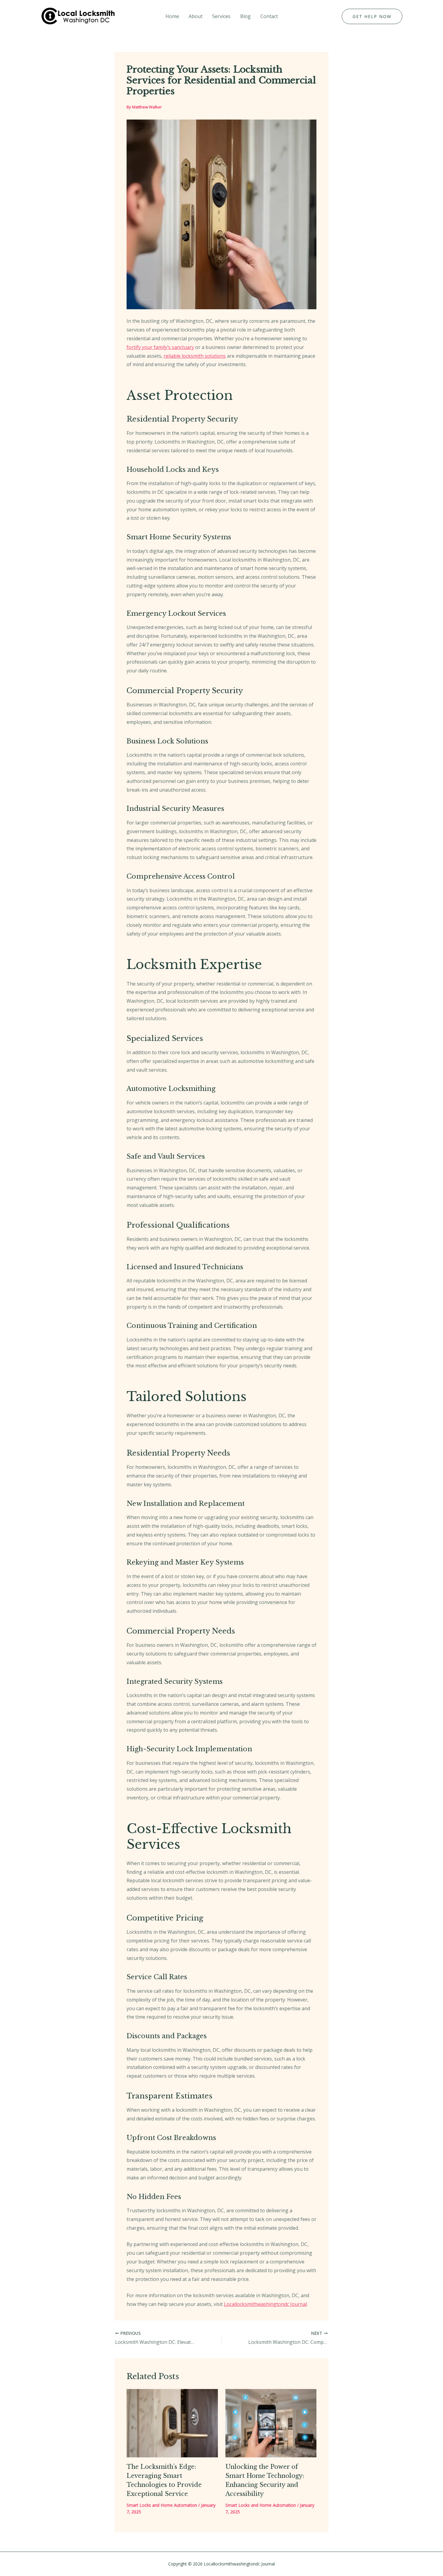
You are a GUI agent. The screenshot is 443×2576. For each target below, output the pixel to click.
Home (172, 16)
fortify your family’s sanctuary (160, 347)
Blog (245, 16)
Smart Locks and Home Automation (162, 2505)
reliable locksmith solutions (195, 356)
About (196, 16)
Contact (269, 16)
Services (221, 16)
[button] (372, 17)
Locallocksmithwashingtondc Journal (265, 2304)
